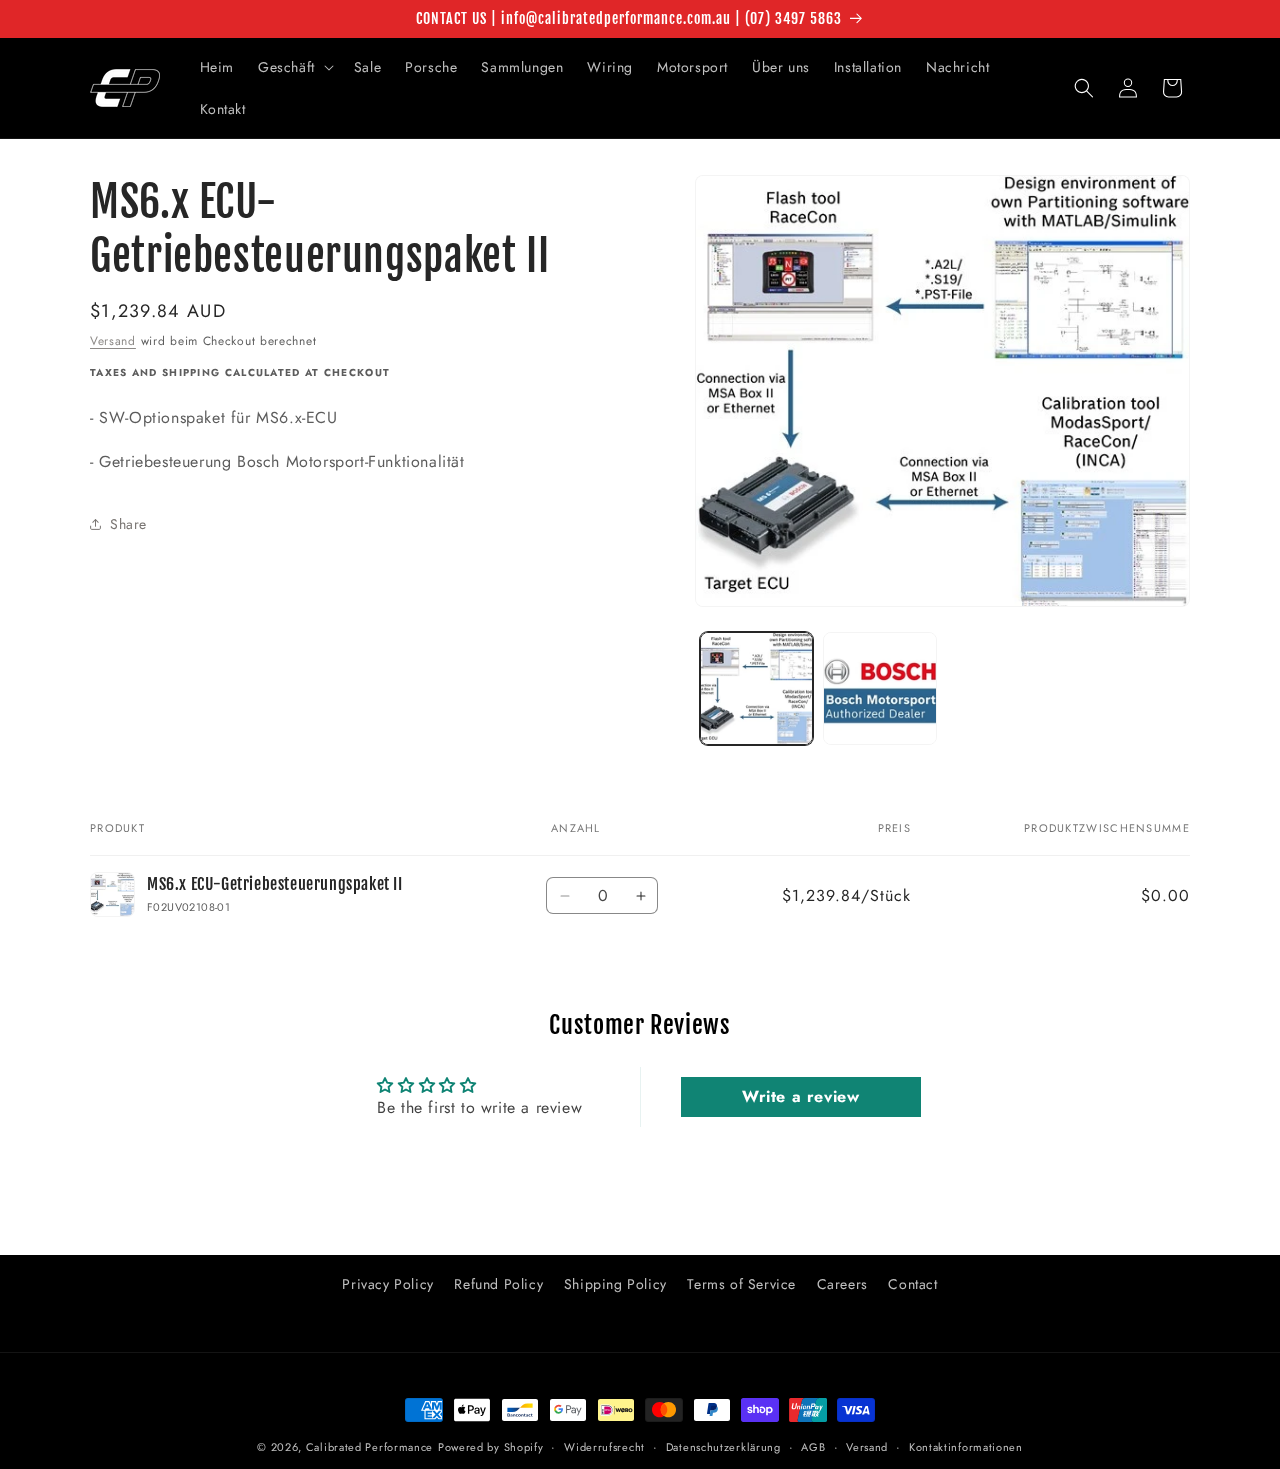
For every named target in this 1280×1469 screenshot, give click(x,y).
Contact (912, 1284)
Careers (842, 1284)
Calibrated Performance (369, 1447)
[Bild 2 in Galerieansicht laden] (879, 688)
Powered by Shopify (491, 1447)
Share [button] (128, 524)
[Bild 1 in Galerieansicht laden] (756, 688)
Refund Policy (498, 1284)
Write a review (800, 1096)
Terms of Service (741, 1284)
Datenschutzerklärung (723, 1447)
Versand (113, 341)
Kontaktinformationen (966, 1447)
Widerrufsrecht (604, 1447)
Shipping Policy (615, 1284)
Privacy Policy (387, 1284)
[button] (294, 67)
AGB (813, 1447)
